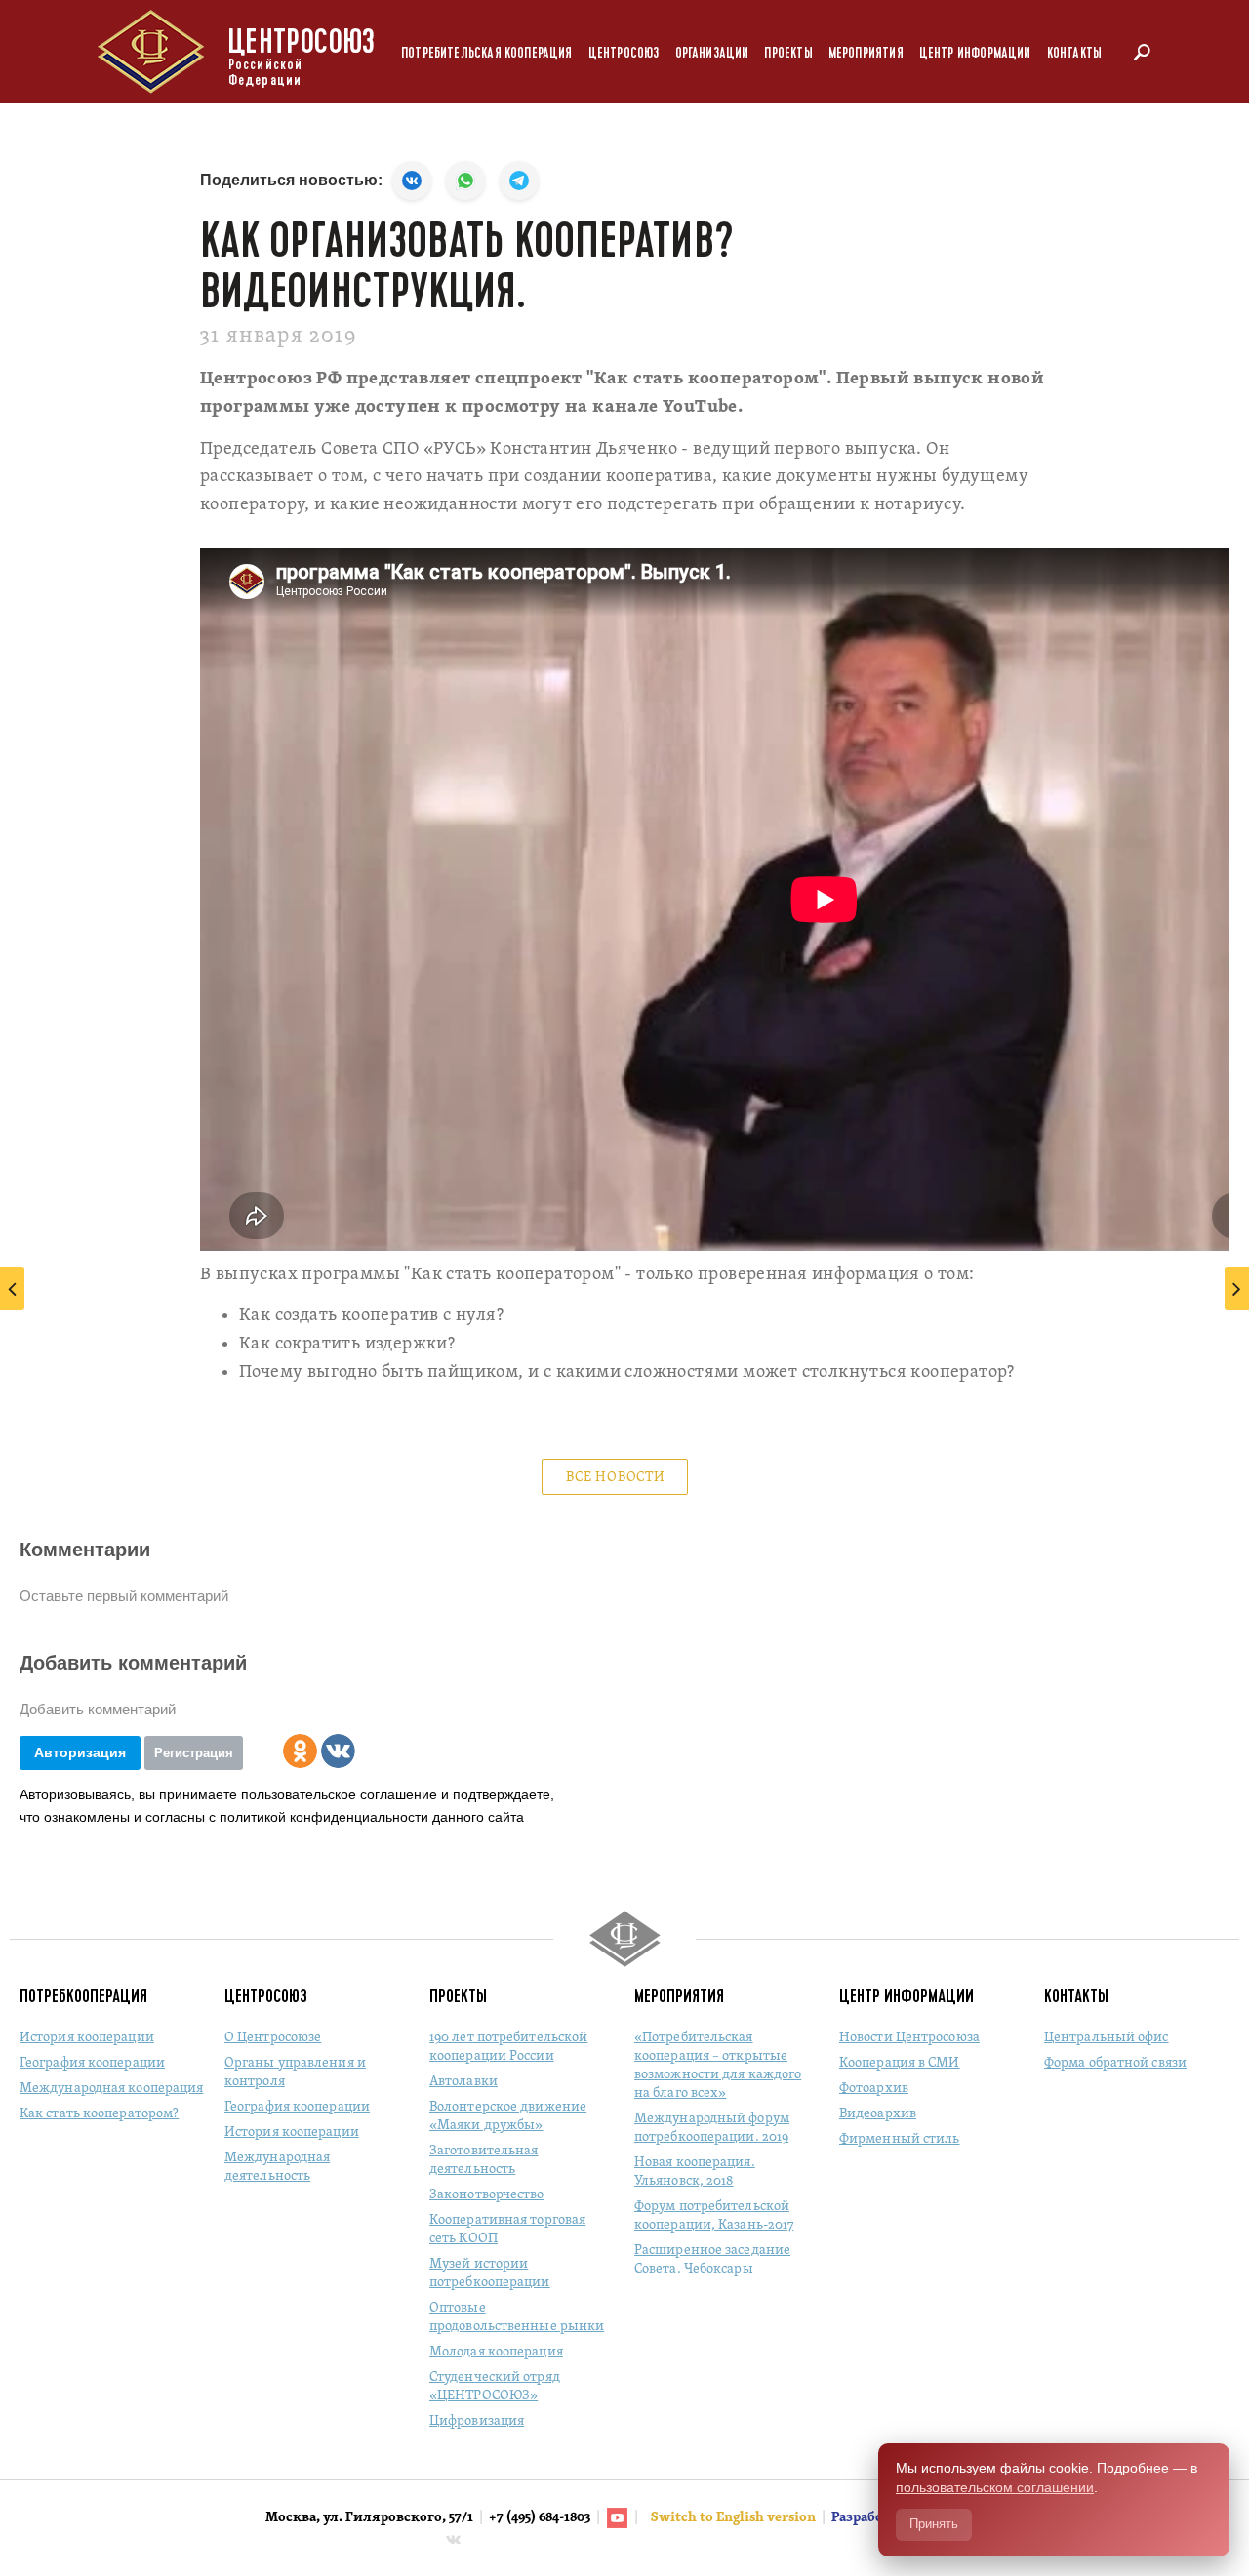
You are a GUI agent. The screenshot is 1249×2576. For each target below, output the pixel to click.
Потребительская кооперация (487, 53)
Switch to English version (735, 2518)
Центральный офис (1107, 2038)
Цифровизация (477, 2421)
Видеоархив (878, 2114)
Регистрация (194, 1753)
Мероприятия (866, 53)
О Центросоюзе (273, 2038)
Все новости (616, 1478)
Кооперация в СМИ (900, 2063)
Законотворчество (487, 2195)
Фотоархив (874, 2089)
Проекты (788, 53)
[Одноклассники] (300, 1751)
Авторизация (80, 1752)
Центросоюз (624, 53)
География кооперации (92, 2063)
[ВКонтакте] (338, 1751)
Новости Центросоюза (909, 2038)
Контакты (1074, 53)
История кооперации (87, 2038)
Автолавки (463, 2082)
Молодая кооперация (496, 2352)
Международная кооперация (111, 2089)
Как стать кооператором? (99, 2114)
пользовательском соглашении (995, 2487)
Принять (934, 2524)
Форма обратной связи (1115, 2063)
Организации (712, 53)
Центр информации (975, 53)
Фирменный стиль (900, 2139)
